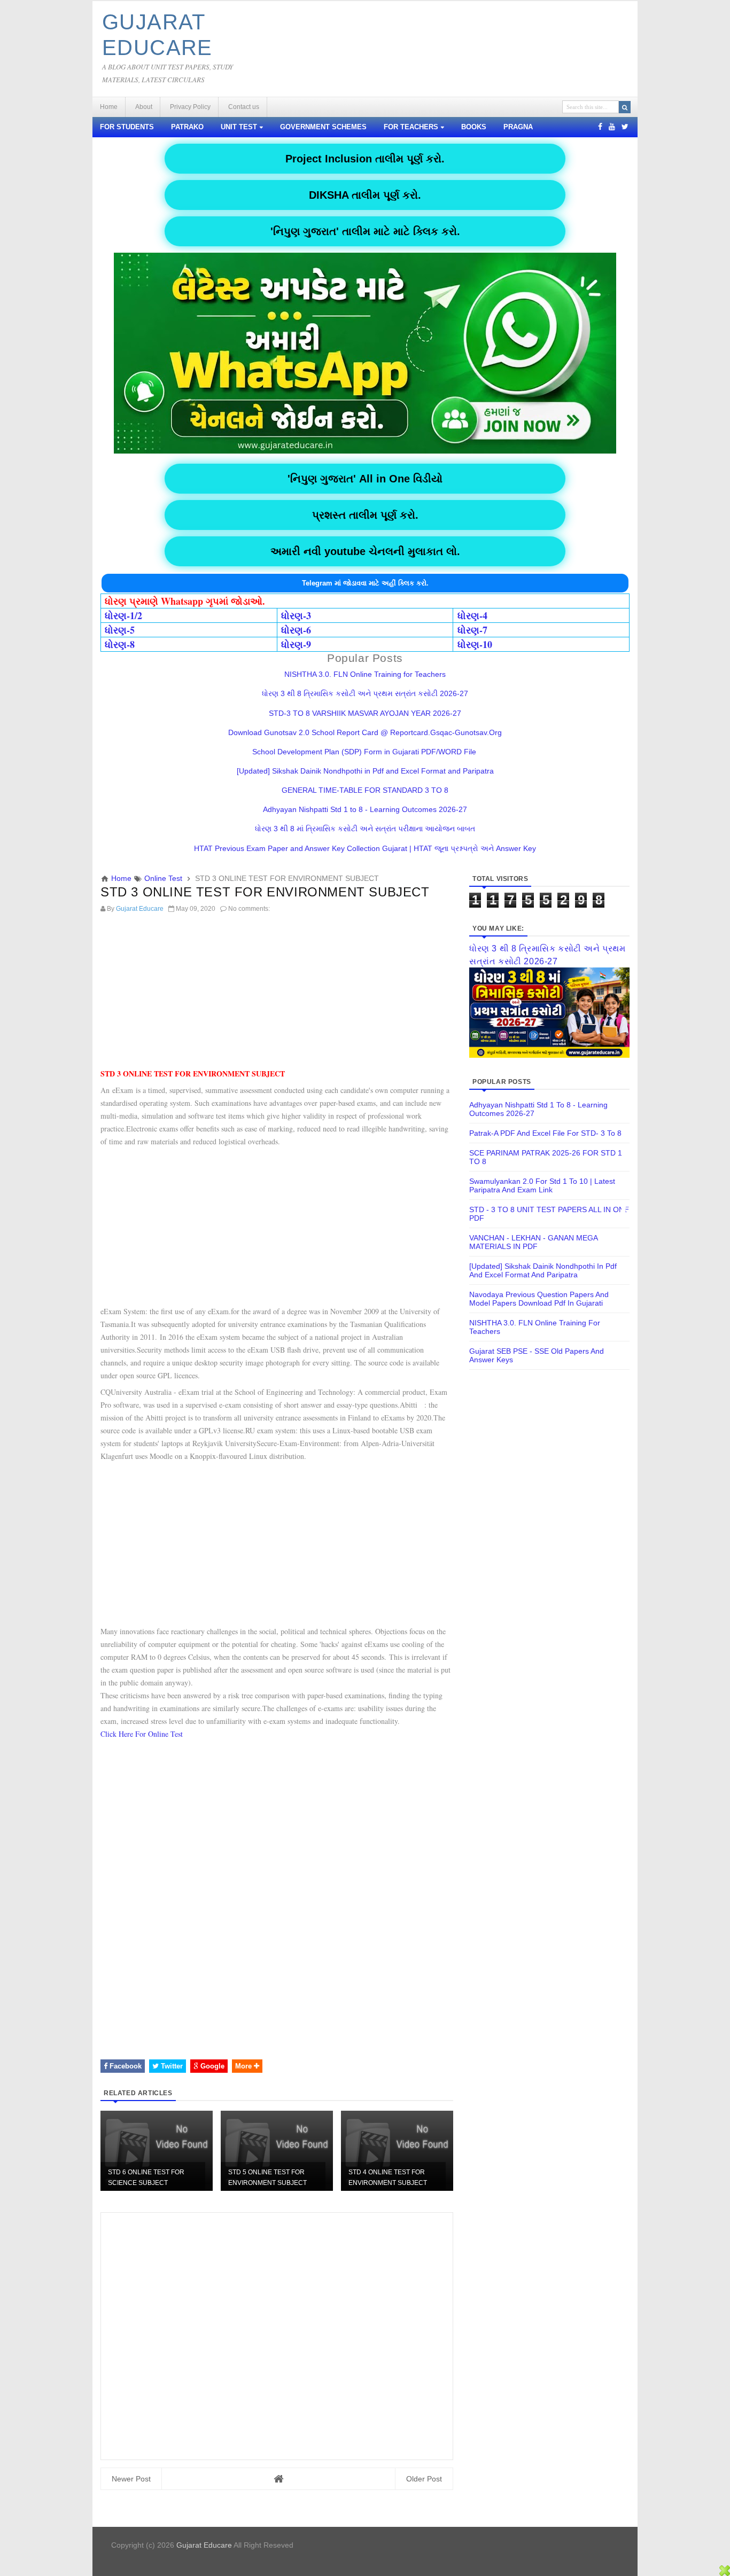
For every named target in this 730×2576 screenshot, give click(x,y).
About (144, 107)
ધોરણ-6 (296, 630)
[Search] (625, 107)
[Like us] (600, 127)
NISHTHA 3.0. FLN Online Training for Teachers (365, 674)
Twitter (171, 2066)
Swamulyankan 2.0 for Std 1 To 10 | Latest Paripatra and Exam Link (542, 1185)
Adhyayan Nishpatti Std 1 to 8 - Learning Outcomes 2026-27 (365, 809)
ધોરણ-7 (472, 630)
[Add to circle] (612, 127)
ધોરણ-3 (296, 615)
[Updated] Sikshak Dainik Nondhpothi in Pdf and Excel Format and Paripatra (365, 771)
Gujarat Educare (204, 2545)
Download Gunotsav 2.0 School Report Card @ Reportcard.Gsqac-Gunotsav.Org (365, 732)
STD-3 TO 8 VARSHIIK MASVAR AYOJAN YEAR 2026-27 (365, 713)
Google (211, 2066)
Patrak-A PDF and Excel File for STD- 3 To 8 (545, 1133)
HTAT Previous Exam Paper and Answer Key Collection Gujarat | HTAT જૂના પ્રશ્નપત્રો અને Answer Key (365, 848)
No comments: (249, 909)
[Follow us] (625, 127)
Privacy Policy (190, 107)
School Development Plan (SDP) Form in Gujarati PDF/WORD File (365, 752)
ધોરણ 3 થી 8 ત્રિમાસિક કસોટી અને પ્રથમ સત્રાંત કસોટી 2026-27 (365, 693)
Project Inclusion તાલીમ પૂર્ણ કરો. (365, 159)
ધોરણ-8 (120, 644)
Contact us (244, 107)
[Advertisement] (277, 993)
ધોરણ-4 (472, 615)
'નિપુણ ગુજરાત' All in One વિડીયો (365, 479)
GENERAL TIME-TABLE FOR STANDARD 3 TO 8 (365, 790)
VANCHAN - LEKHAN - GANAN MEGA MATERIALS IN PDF (533, 1242)
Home (109, 107)
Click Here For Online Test (142, 1734)
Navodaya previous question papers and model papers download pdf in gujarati (539, 1299)
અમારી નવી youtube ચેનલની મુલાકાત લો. (365, 551)
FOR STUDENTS (127, 127)
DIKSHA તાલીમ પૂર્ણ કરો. (365, 195)
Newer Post (131, 2479)
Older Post (424, 2479)
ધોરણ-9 (296, 644)
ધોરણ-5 (120, 630)
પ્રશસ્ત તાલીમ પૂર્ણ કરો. (365, 515)
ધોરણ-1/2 (123, 615)
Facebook (125, 2066)
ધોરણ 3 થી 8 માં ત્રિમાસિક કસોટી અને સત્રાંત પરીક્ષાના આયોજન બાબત (365, 829)
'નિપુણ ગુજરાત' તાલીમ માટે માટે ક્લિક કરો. (365, 231)
